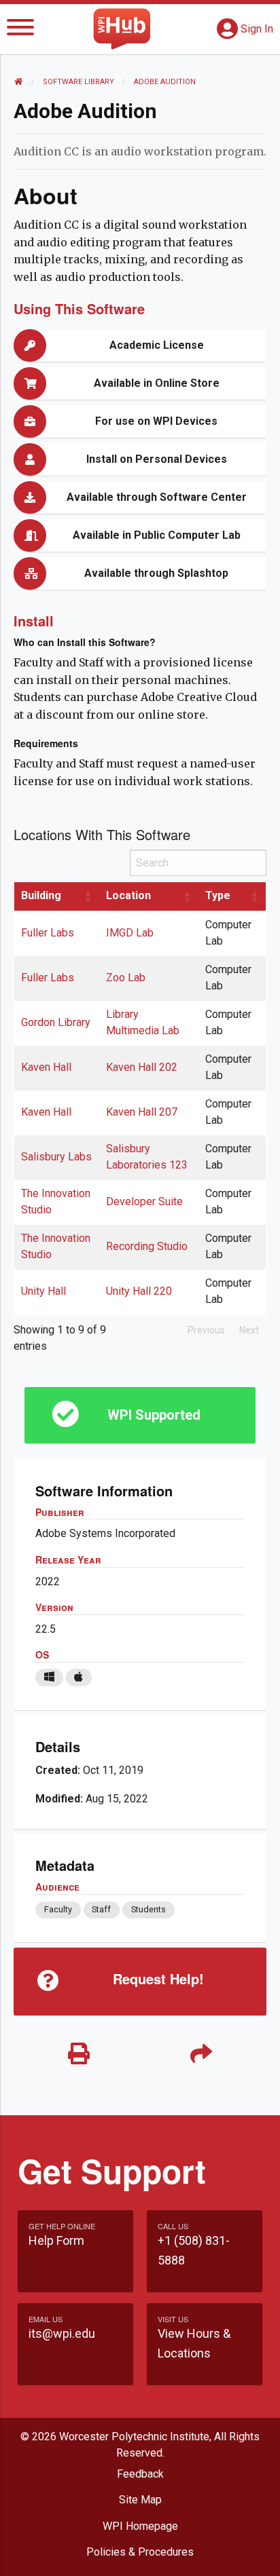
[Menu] (20, 30)
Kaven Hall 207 (142, 1112)
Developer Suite (144, 1201)
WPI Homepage (140, 2526)
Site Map (140, 2500)
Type (218, 895)
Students (148, 1909)
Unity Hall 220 (139, 1291)
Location (128, 895)
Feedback (140, 2474)
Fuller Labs (48, 933)
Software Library (78, 82)
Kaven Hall (46, 1067)
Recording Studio (147, 1246)
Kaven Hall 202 (142, 1067)
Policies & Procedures (140, 2552)
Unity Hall (43, 1291)
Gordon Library (56, 1022)
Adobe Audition (165, 82)
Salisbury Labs (56, 1157)
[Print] (79, 2054)
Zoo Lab (126, 978)
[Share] (201, 2054)
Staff (101, 1909)
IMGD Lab (130, 933)
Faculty (58, 1909)
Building (41, 895)
